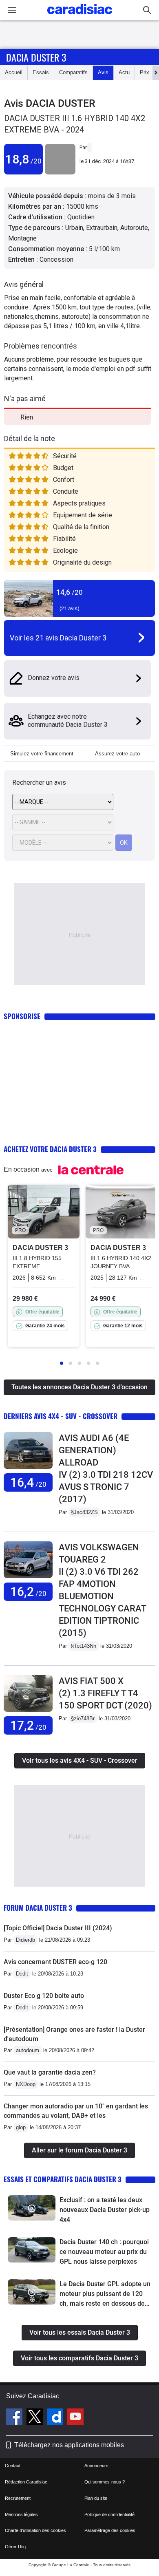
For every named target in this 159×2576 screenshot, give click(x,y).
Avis (103, 72)
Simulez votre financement (42, 754)
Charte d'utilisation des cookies (35, 2530)
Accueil (14, 72)
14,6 (70, 592)
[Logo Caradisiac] (80, 17)
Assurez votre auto (117, 754)
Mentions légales (21, 2514)
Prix (145, 72)
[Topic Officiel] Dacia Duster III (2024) (58, 1928)
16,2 (28, 1592)
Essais (41, 72)
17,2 (28, 1725)
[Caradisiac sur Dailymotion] (56, 2418)
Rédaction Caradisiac (26, 2482)
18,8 (23, 159)
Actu (124, 72)
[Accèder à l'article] (32, 2208)
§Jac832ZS (84, 1512)
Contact (13, 2466)
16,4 (28, 1482)
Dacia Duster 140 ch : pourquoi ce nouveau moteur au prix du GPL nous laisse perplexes (104, 2252)
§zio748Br (83, 1718)
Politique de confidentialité (109, 2514)
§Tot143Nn (84, 1646)
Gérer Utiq (15, 2547)
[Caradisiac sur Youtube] (75, 2418)
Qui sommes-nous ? (105, 2482)
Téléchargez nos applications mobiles (69, 2445)
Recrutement (18, 2498)
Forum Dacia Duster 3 (38, 1908)
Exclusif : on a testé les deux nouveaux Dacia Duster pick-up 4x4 (105, 2210)
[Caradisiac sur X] (36, 2418)
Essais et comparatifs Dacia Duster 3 (63, 2179)
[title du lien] (60, 173)
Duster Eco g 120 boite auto (44, 1996)
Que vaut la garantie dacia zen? (50, 2072)
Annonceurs (96, 2466)
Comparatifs (73, 72)
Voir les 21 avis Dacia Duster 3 (58, 638)
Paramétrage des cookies (110, 2530)
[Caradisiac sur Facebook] (15, 2418)
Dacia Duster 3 (36, 57)
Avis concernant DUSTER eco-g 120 (55, 1962)
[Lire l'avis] (28, 1469)
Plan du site (96, 2498)
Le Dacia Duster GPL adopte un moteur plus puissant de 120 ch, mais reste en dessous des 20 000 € (105, 2294)
